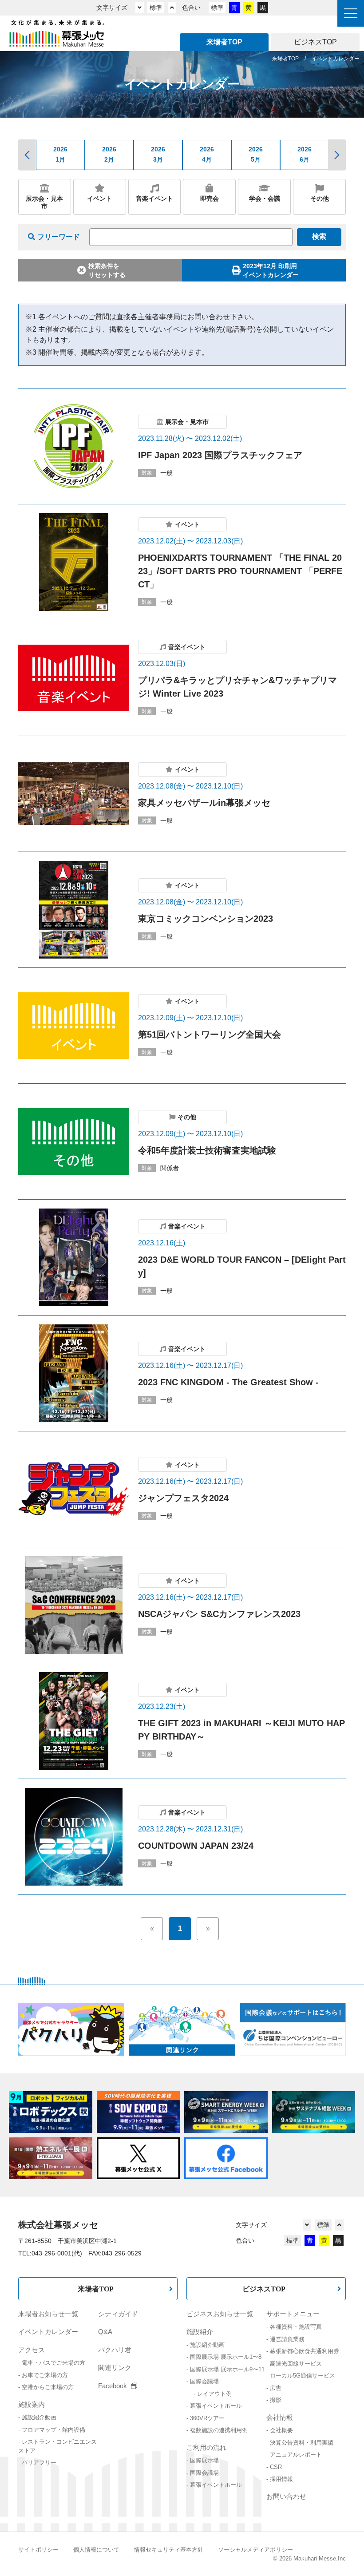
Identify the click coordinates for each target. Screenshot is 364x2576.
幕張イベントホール (216, 2406)
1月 (60, 154)
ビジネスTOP (264, 2289)
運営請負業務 (287, 2339)
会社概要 (281, 2430)
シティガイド (118, 2314)
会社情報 (280, 2417)
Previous (27, 155)
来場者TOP (96, 2289)
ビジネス (315, 42)
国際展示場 (204, 2460)
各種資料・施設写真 (296, 2327)
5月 (256, 154)
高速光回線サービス (296, 2364)
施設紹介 (200, 2332)
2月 (109, 154)
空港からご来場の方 (48, 2387)
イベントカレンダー (48, 2332)
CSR (276, 2467)
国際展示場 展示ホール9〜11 (227, 2369)
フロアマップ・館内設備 (53, 2430)
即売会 (210, 198)
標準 (156, 8)
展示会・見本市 (44, 202)
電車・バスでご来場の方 (53, 2363)
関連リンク (115, 2368)
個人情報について (96, 2550)
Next (337, 155)
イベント (99, 198)
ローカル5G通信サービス (303, 2376)
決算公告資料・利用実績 (302, 2443)
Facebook (113, 2386)
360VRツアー (207, 2418)
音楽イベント (154, 198)
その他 (320, 198)
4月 (207, 154)
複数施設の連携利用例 (219, 2430)
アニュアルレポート (296, 2455)
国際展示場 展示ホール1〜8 (226, 2357)
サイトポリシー (38, 2550)
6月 (305, 154)
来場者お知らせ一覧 (48, 2314)
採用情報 (281, 2479)
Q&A (105, 2332)
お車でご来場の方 (45, 2375)
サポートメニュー (293, 2314)
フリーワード (59, 237)
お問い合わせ (286, 2496)
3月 (158, 154)
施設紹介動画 (39, 2417)
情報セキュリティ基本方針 (169, 2550)
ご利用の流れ (206, 2447)
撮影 (276, 2400)
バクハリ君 (115, 2350)
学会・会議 (265, 198)
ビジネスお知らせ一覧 (220, 2314)
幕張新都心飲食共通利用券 (305, 2351)
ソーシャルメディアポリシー (255, 2550)
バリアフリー (39, 2463)
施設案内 (32, 2404)
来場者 (224, 42)
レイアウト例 (214, 2394)
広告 (276, 2388)
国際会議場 (204, 2381)
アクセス (32, 2350)
